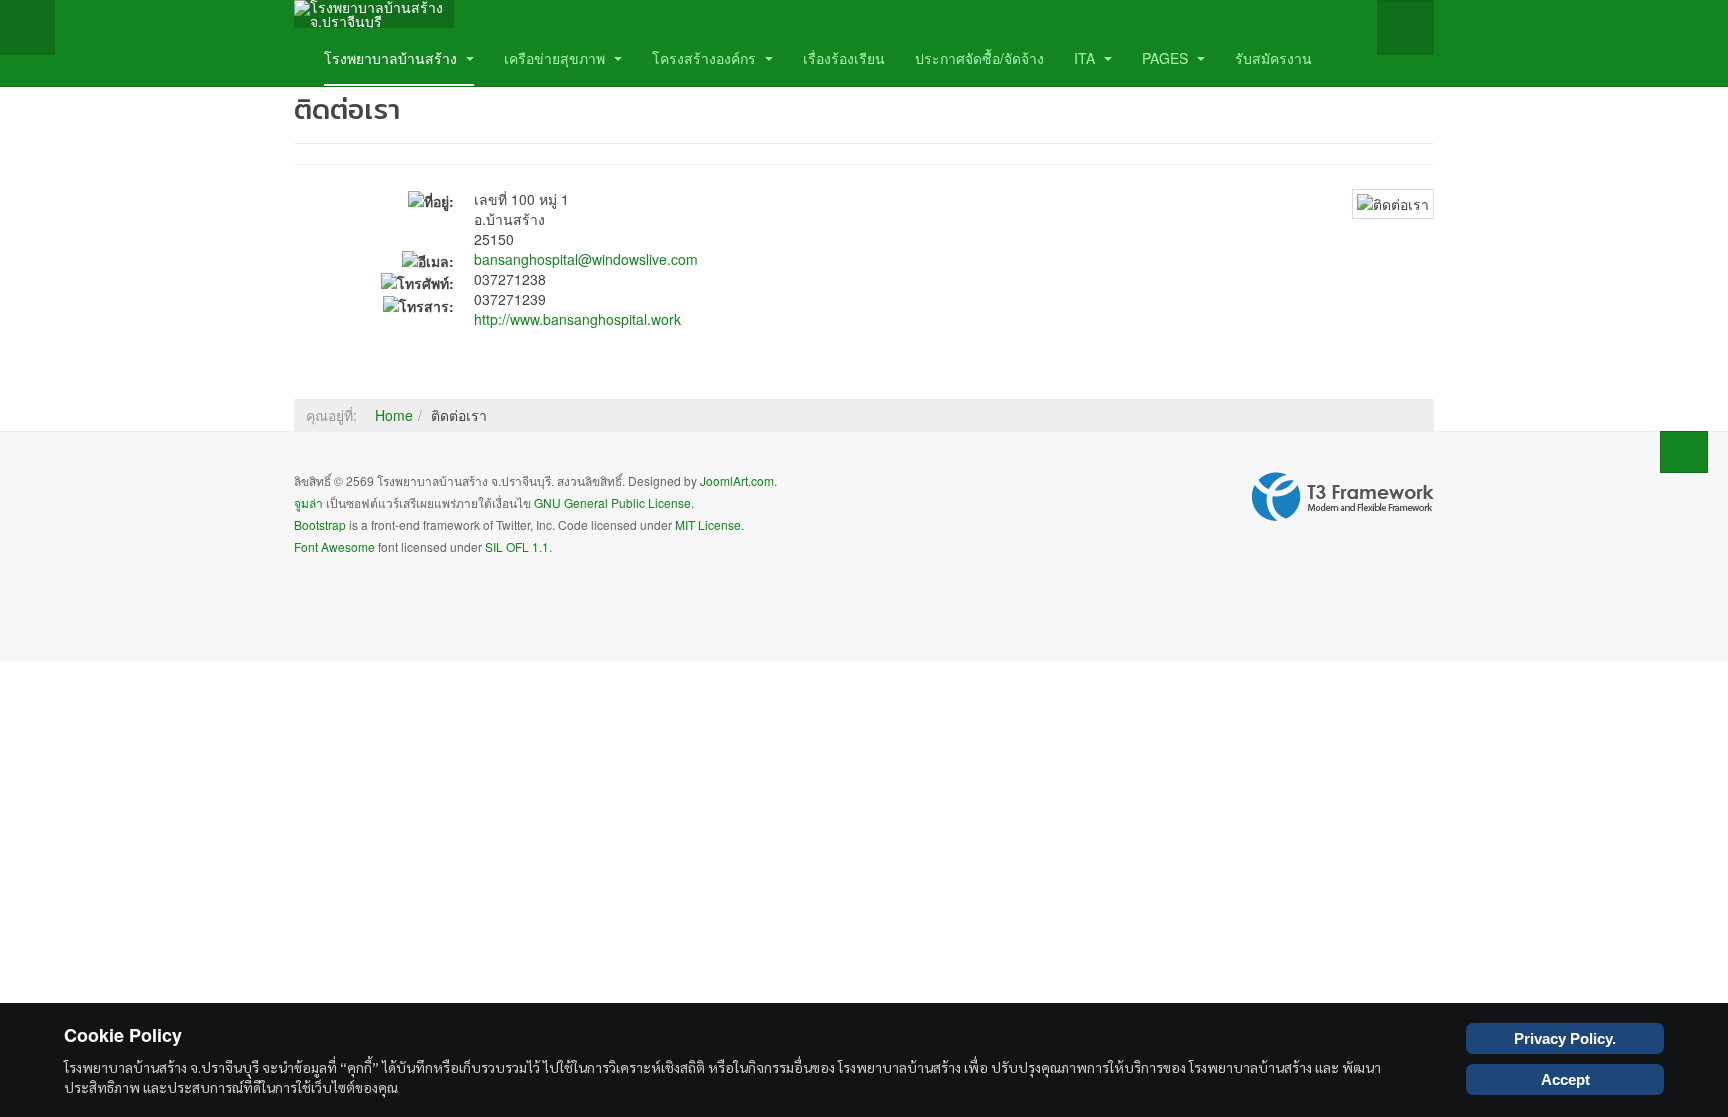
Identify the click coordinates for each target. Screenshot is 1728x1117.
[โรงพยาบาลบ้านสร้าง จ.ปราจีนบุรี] (374, 14)
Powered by (1343, 497)
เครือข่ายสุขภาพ (556, 58)
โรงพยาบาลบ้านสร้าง (392, 58)
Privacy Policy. (1565, 1038)
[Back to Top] (1684, 452)
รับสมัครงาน (1273, 58)
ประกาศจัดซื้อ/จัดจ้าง (979, 58)
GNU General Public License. (614, 502)
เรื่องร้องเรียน (844, 58)
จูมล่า (308, 502)
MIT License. (709, 524)
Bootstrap (320, 524)
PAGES (1167, 58)
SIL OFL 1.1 (517, 546)
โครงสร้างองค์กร (706, 58)
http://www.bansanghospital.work (577, 319)
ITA (1086, 58)
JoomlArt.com (737, 480)
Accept (1565, 1079)
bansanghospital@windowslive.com (586, 259)
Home (394, 415)
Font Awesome (334, 546)
